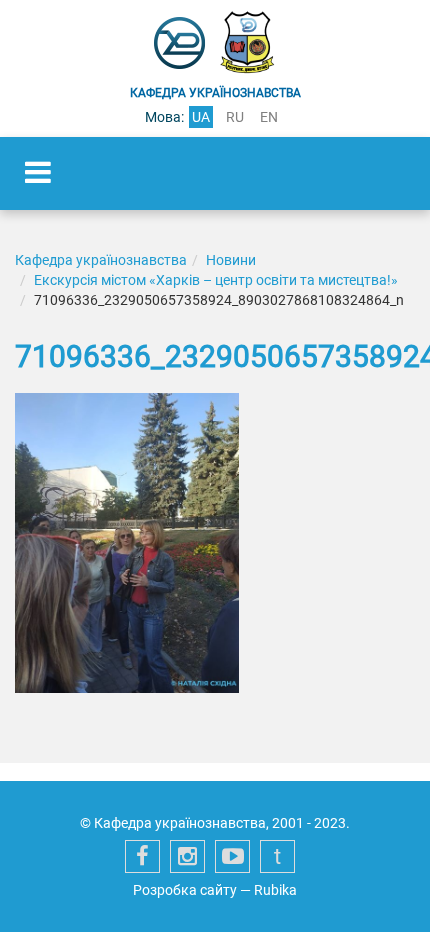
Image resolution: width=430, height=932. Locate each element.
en (269, 117)
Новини (231, 260)
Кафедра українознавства (101, 260)
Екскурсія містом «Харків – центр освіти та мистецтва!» (216, 280)
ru (235, 117)
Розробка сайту (185, 890)
